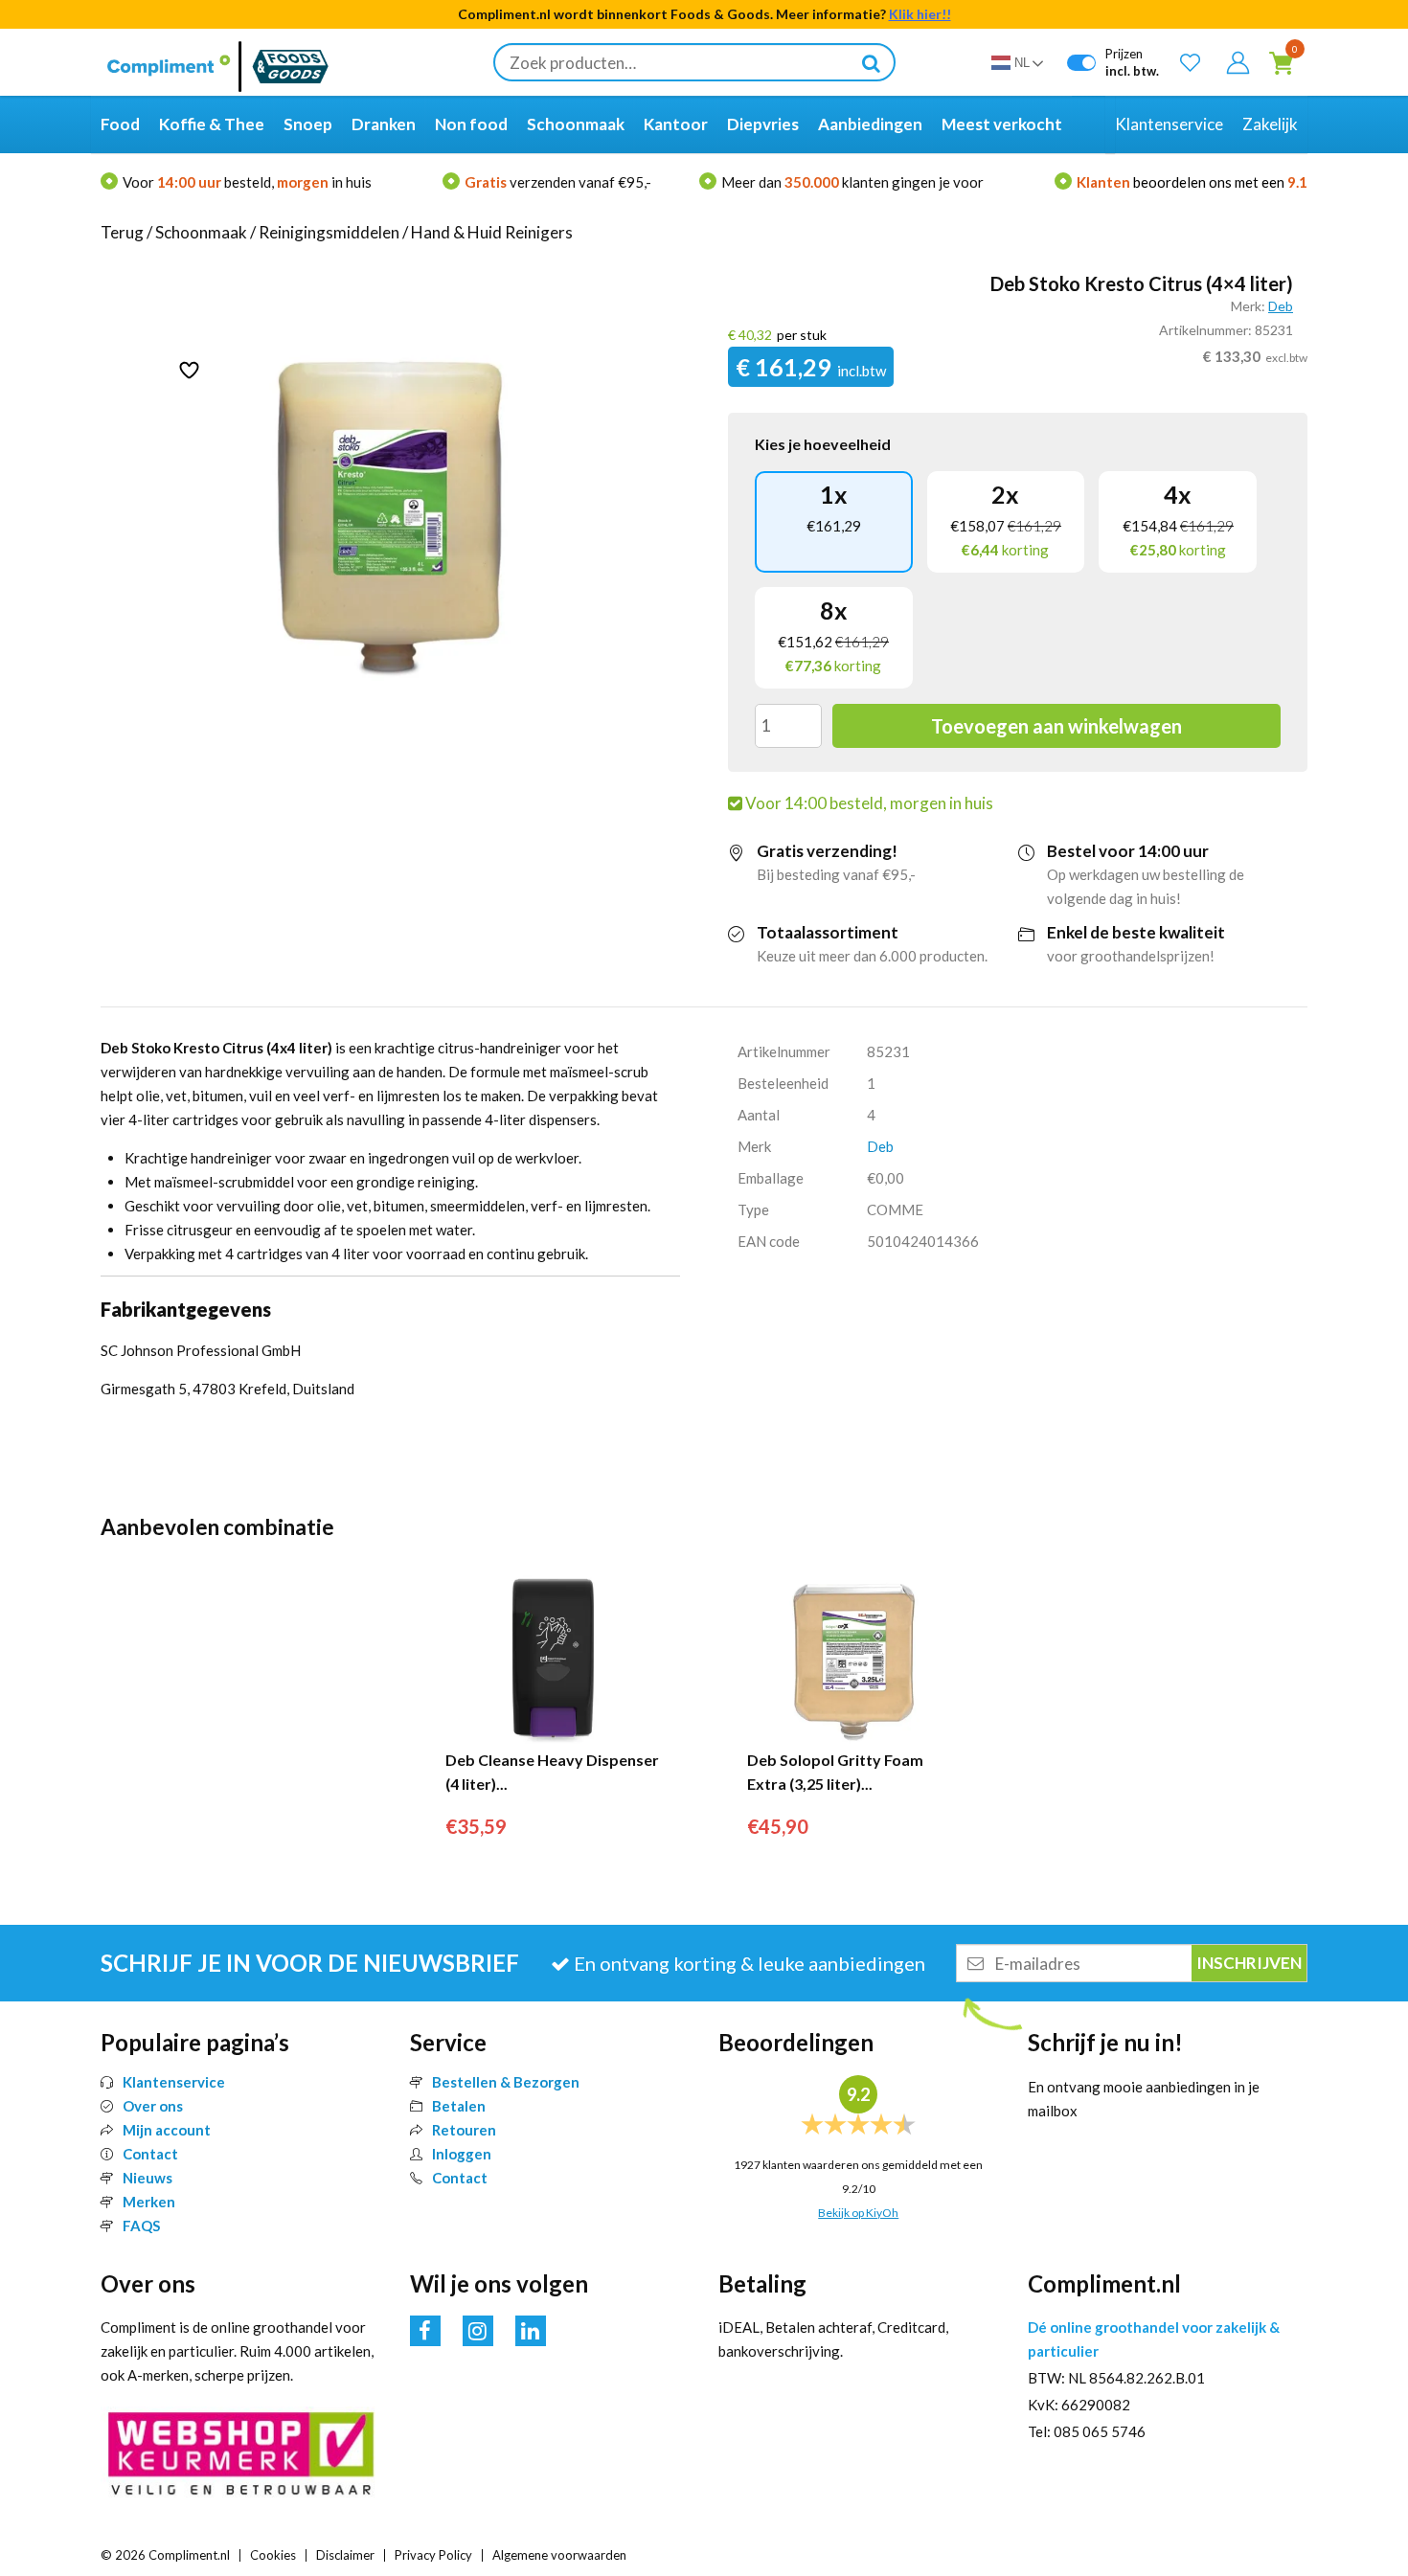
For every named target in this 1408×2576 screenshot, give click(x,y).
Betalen (459, 2106)
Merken (149, 2202)
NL (1022, 63)
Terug (122, 232)
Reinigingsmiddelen (329, 232)
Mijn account (167, 2130)
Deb (1281, 306)
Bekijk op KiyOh (858, 2213)
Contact (150, 2154)
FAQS (141, 2226)
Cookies (273, 2555)
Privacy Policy (433, 2555)
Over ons (153, 2106)
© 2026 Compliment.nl (165, 2555)
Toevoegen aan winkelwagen (1056, 726)
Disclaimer (345, 2555)
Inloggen (462, 2154)
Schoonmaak (201, 232)
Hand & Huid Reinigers (492, 232)
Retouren (464, 2130)
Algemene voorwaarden (559, 2555)
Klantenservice (174, 2082)
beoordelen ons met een (1192, 182)
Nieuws (148, 2178)
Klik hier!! (920, 14)
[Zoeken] (871, 62)
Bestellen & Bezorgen (506, 2082)
